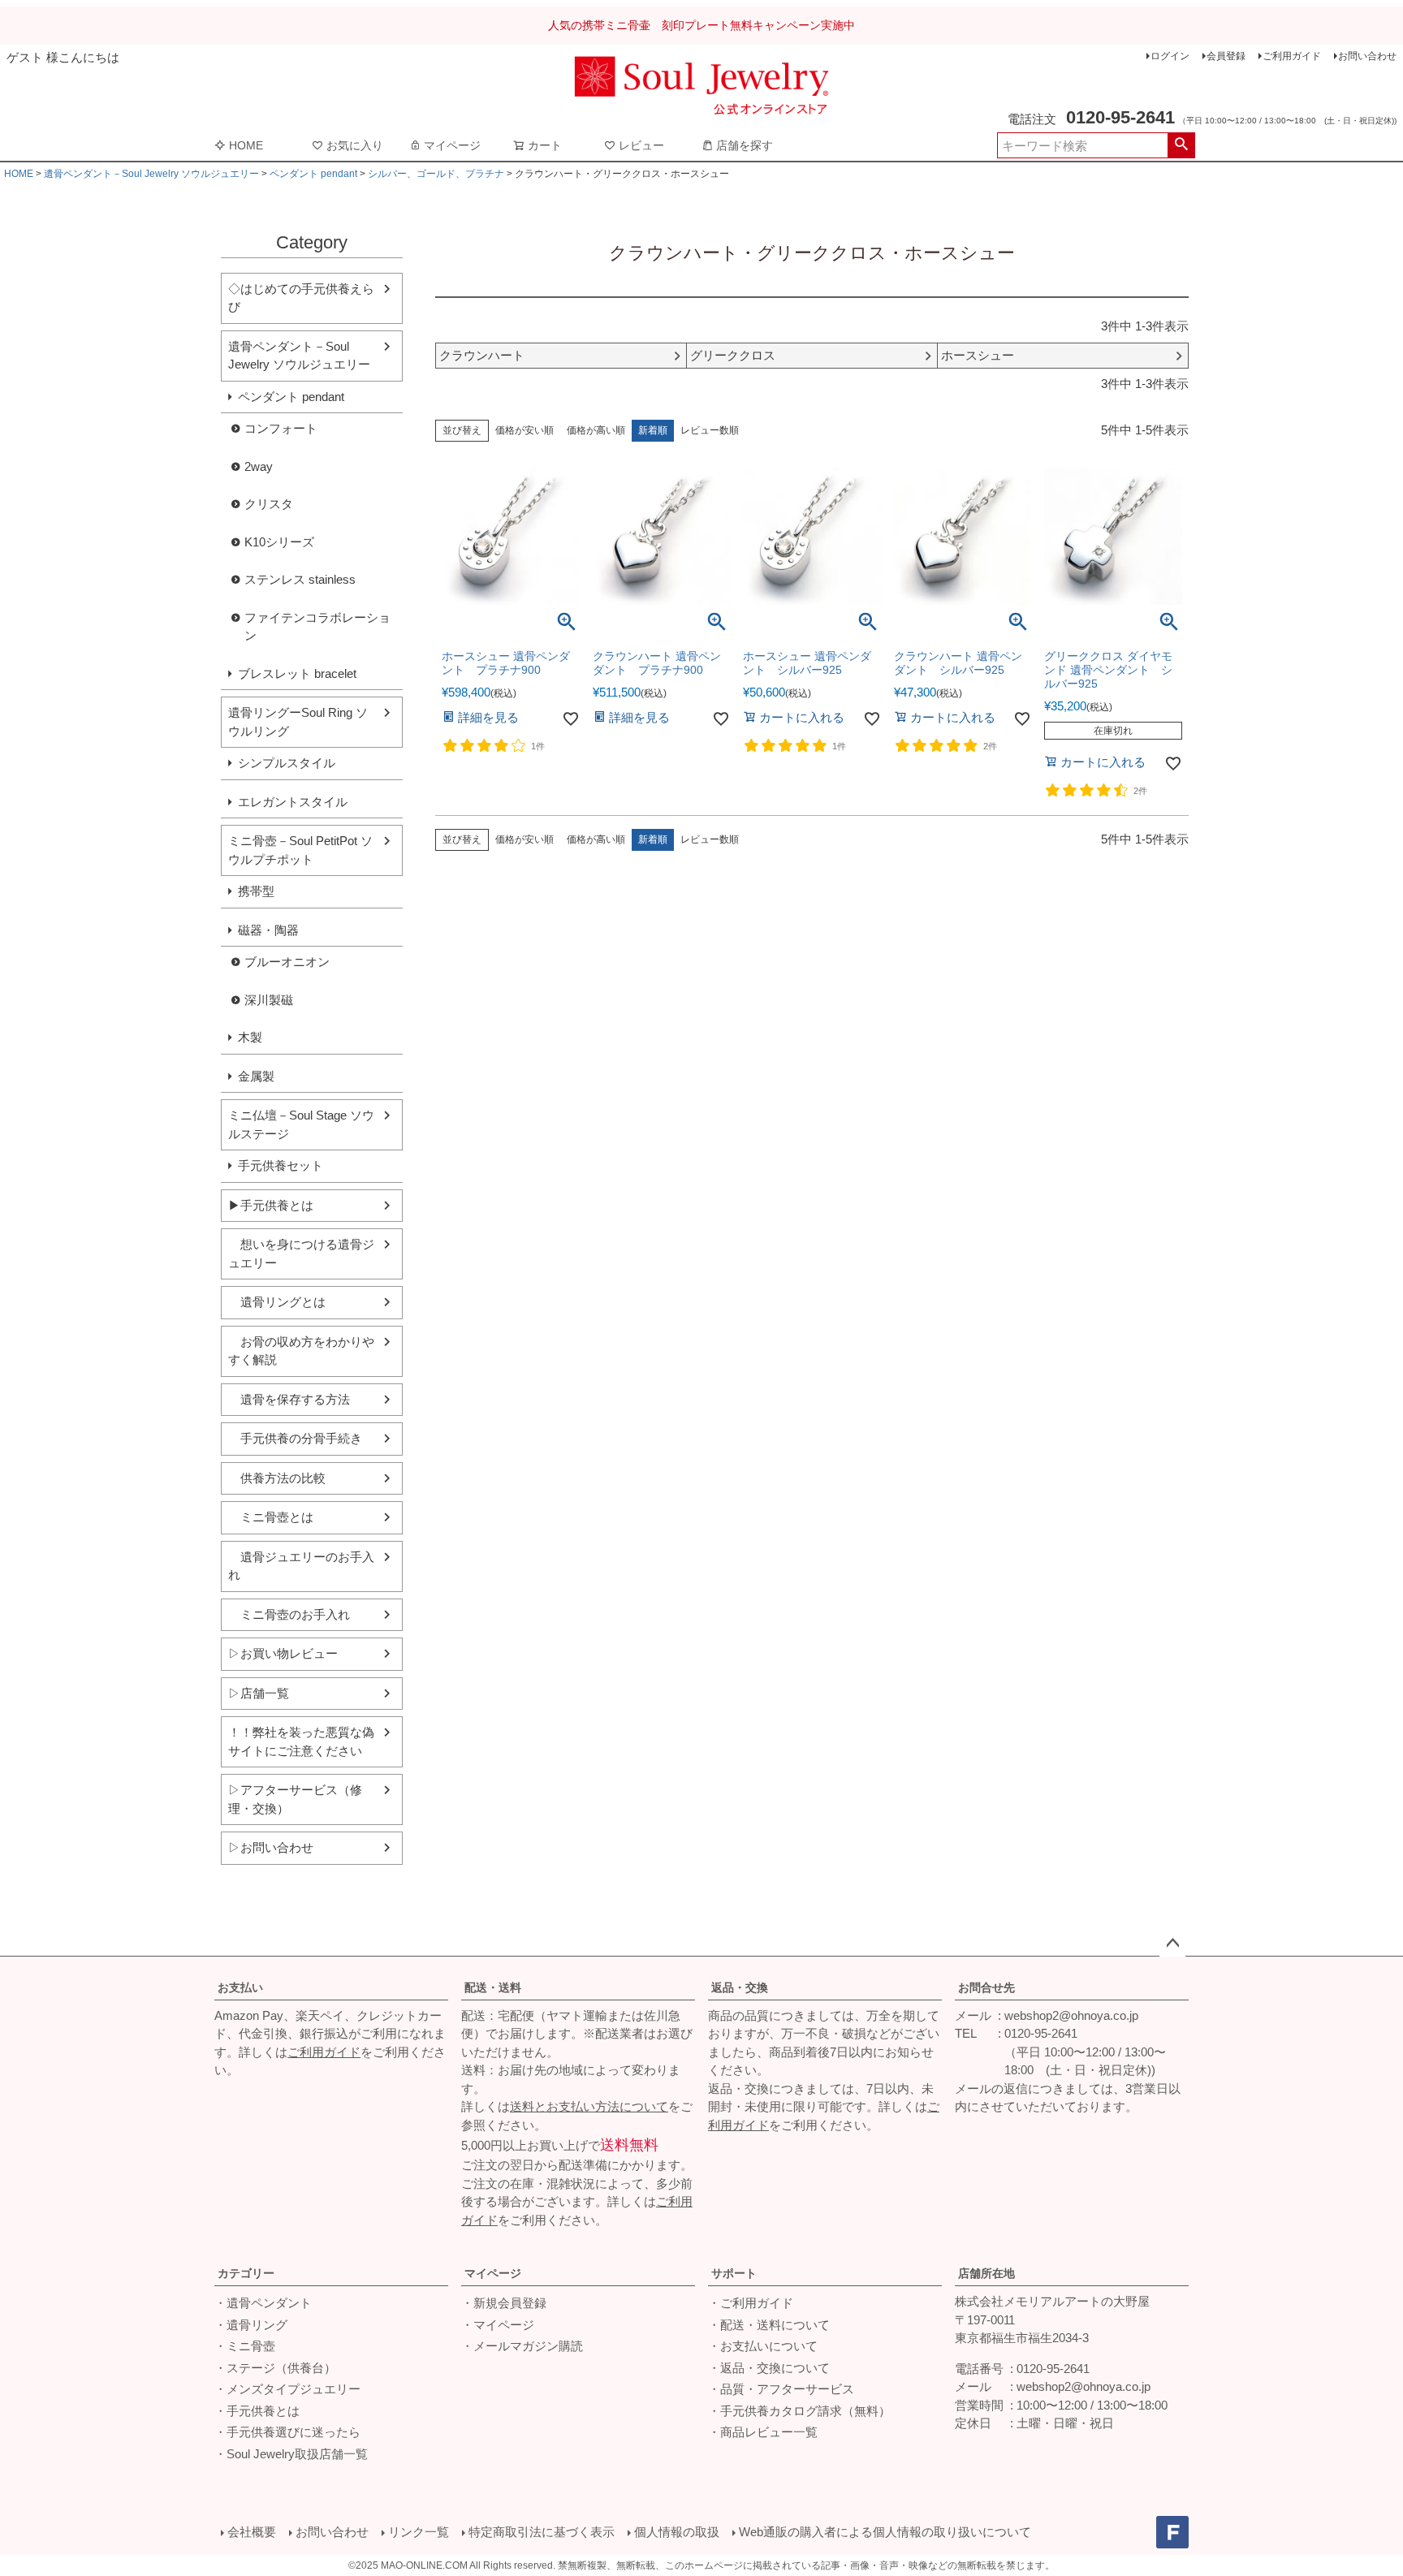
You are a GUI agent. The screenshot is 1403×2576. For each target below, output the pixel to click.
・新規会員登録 (504, 2303)
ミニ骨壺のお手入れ (289, 1614)
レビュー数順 (710, 430)
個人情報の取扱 (677, 2532)
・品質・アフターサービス (781, 2389)
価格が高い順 (596, 430)
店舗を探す (745, 145)
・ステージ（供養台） (275, 2368)
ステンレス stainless (300, 579)
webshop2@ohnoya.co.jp (1071, 2015)
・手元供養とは (257, 2411)
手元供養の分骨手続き (295, 1438)
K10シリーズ (279, 542)
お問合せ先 (986, 1987)
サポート (734, 2273)
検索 (1181, 145)
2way (259, 466)
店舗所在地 (986, 2273)
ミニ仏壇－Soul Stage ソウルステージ (301, 1124)
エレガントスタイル (293, 802)
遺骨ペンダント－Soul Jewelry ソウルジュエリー (151, 174)
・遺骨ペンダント (263, 2303)
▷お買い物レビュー (283, 1653)
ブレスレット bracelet (297, 673)
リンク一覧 (419, 2532)
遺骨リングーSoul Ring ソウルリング (298, 722)
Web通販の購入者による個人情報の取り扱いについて (885, 2532)
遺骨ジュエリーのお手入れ (301, 1566)
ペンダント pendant (313, 174)
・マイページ (498, 2325)
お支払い (240, 1987)
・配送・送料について (769, 2325)
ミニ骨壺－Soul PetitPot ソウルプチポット (300, 850)
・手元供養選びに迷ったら (287, 2432)
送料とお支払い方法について (589, 2106)
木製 (250, 1037)
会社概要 (252, 2532)
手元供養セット (281, 1165)
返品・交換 (740, 1987)
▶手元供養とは (271, 1205)
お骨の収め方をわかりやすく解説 (301, 1351)
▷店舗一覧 (259, 1693)
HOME (246, 145)
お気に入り (355, 145)
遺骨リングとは (277, 1302)
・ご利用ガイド (751, 2303)
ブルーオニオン (287, 962)
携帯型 (256, 891)
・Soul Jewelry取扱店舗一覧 (291, 2454)
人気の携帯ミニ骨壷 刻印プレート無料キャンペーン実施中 (701, 25)
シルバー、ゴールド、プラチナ (436, 174)
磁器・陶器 (268, 930)
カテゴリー (246, 2273)
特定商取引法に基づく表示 (542, 2532)
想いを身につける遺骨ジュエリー (301, 1253)
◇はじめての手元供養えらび (301, 298)
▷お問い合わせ (271, 1847)
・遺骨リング (251, 2325)
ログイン (1170, 56)
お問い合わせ (1367, 56)
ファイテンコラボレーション (317, 627)
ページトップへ (1172, 1944)
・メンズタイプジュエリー (287, 2389)
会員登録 (1226, 56)
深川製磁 (269, 1000)
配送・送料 (493, 1987)
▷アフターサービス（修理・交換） (295, 1799)
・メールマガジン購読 (522, 2346)
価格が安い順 (525, 430)
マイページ (452, 145)
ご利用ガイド (1292, 56)
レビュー (641, 145)
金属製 (256, 1076)
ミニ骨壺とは (271, 1517)
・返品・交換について (769, 2368)
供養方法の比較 (277, 1478)
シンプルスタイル (287, 763)
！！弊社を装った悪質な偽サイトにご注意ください (301, 1741)
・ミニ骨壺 (245, 2346)
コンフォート (281, 428)
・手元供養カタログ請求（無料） (799, 2411)
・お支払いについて (763, 2346)
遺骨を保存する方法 (289, 1399)
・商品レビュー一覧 (763, 2432)
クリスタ (269, 504)
